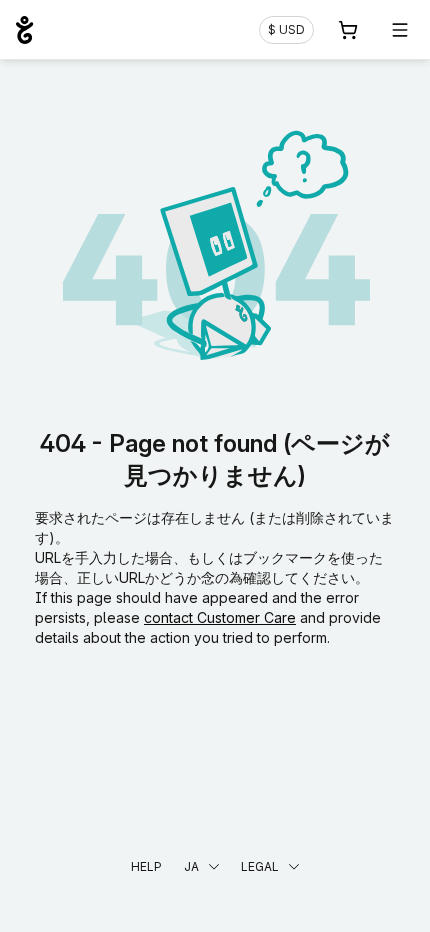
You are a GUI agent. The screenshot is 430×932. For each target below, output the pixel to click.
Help (146, 866)
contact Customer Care (220, 617)
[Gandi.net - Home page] (24, 30)
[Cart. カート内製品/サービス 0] (348, 30)
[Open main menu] (400, 30)
